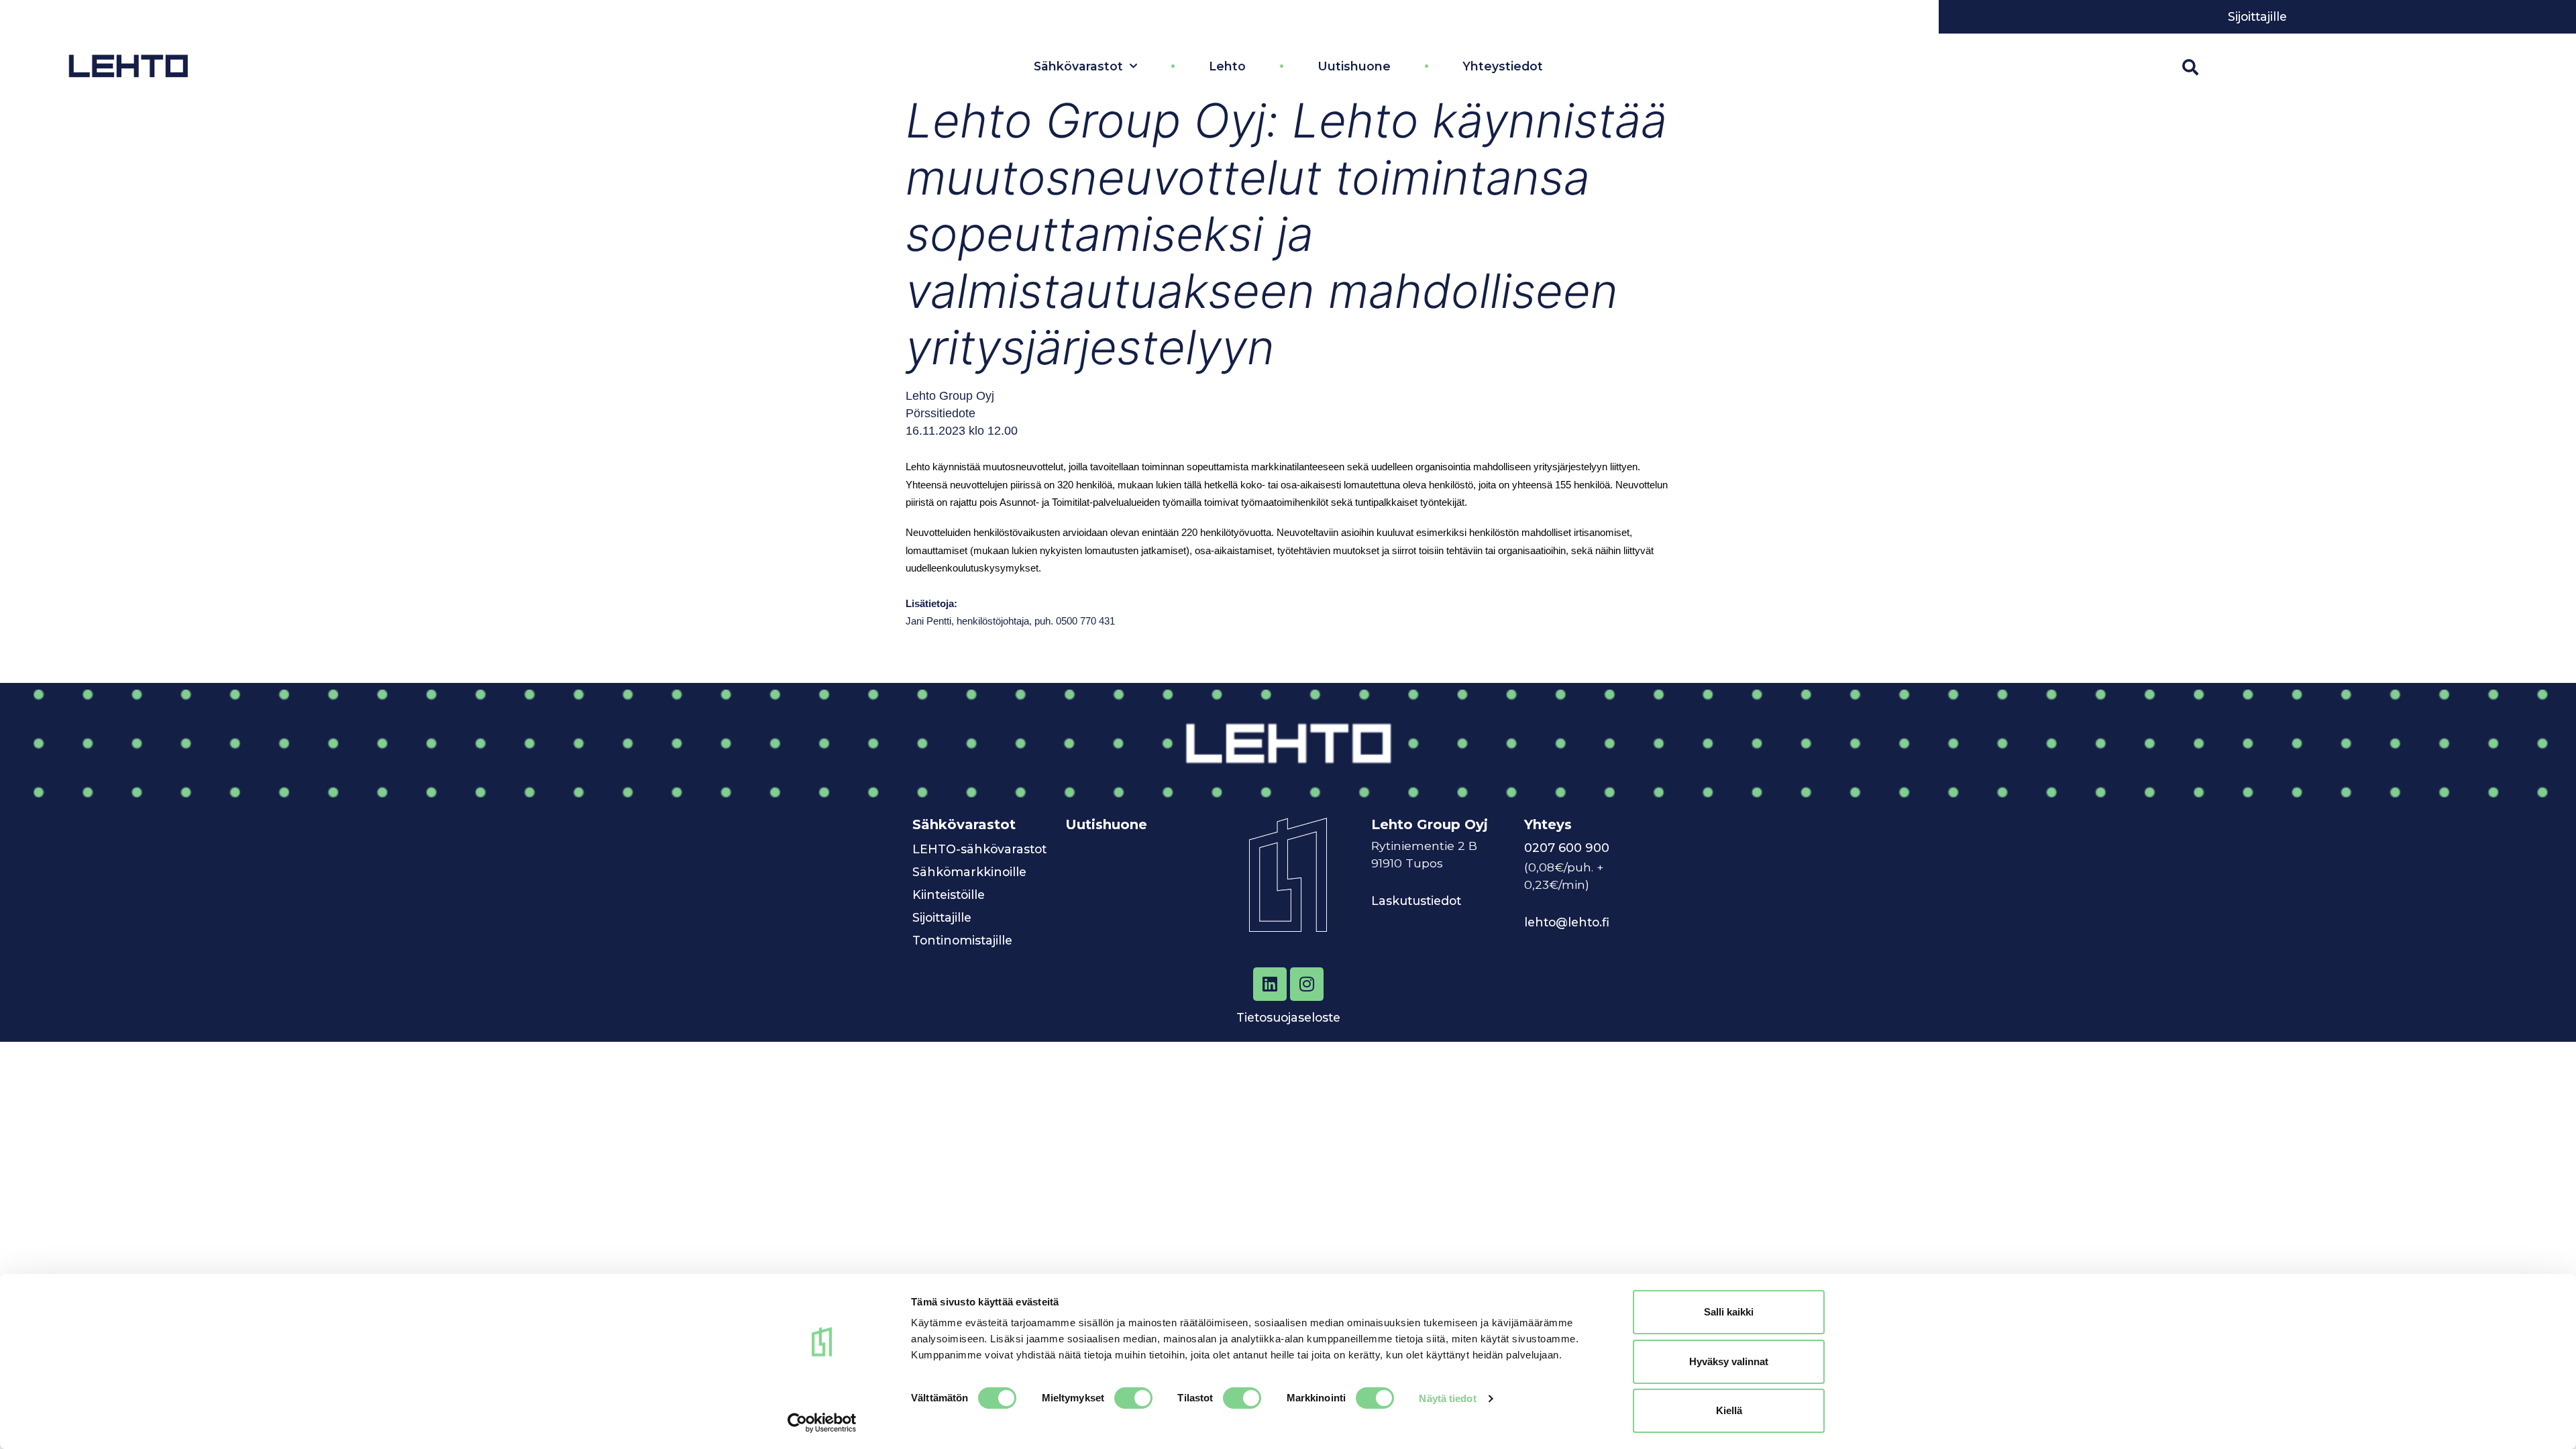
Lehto (1227, 66)
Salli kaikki (1729, 1312)
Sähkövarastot (1078, 66)
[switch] (1133, 1398)
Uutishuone (1354, 66)
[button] (2190, 67)
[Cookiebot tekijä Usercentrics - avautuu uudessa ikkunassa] (822, 1423)
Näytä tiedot (1447, 1398)
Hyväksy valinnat (1729, 1361)
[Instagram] (1307, 984)
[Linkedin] (1270, 984)
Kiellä (1729, 1410)
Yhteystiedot (1503, 66)
